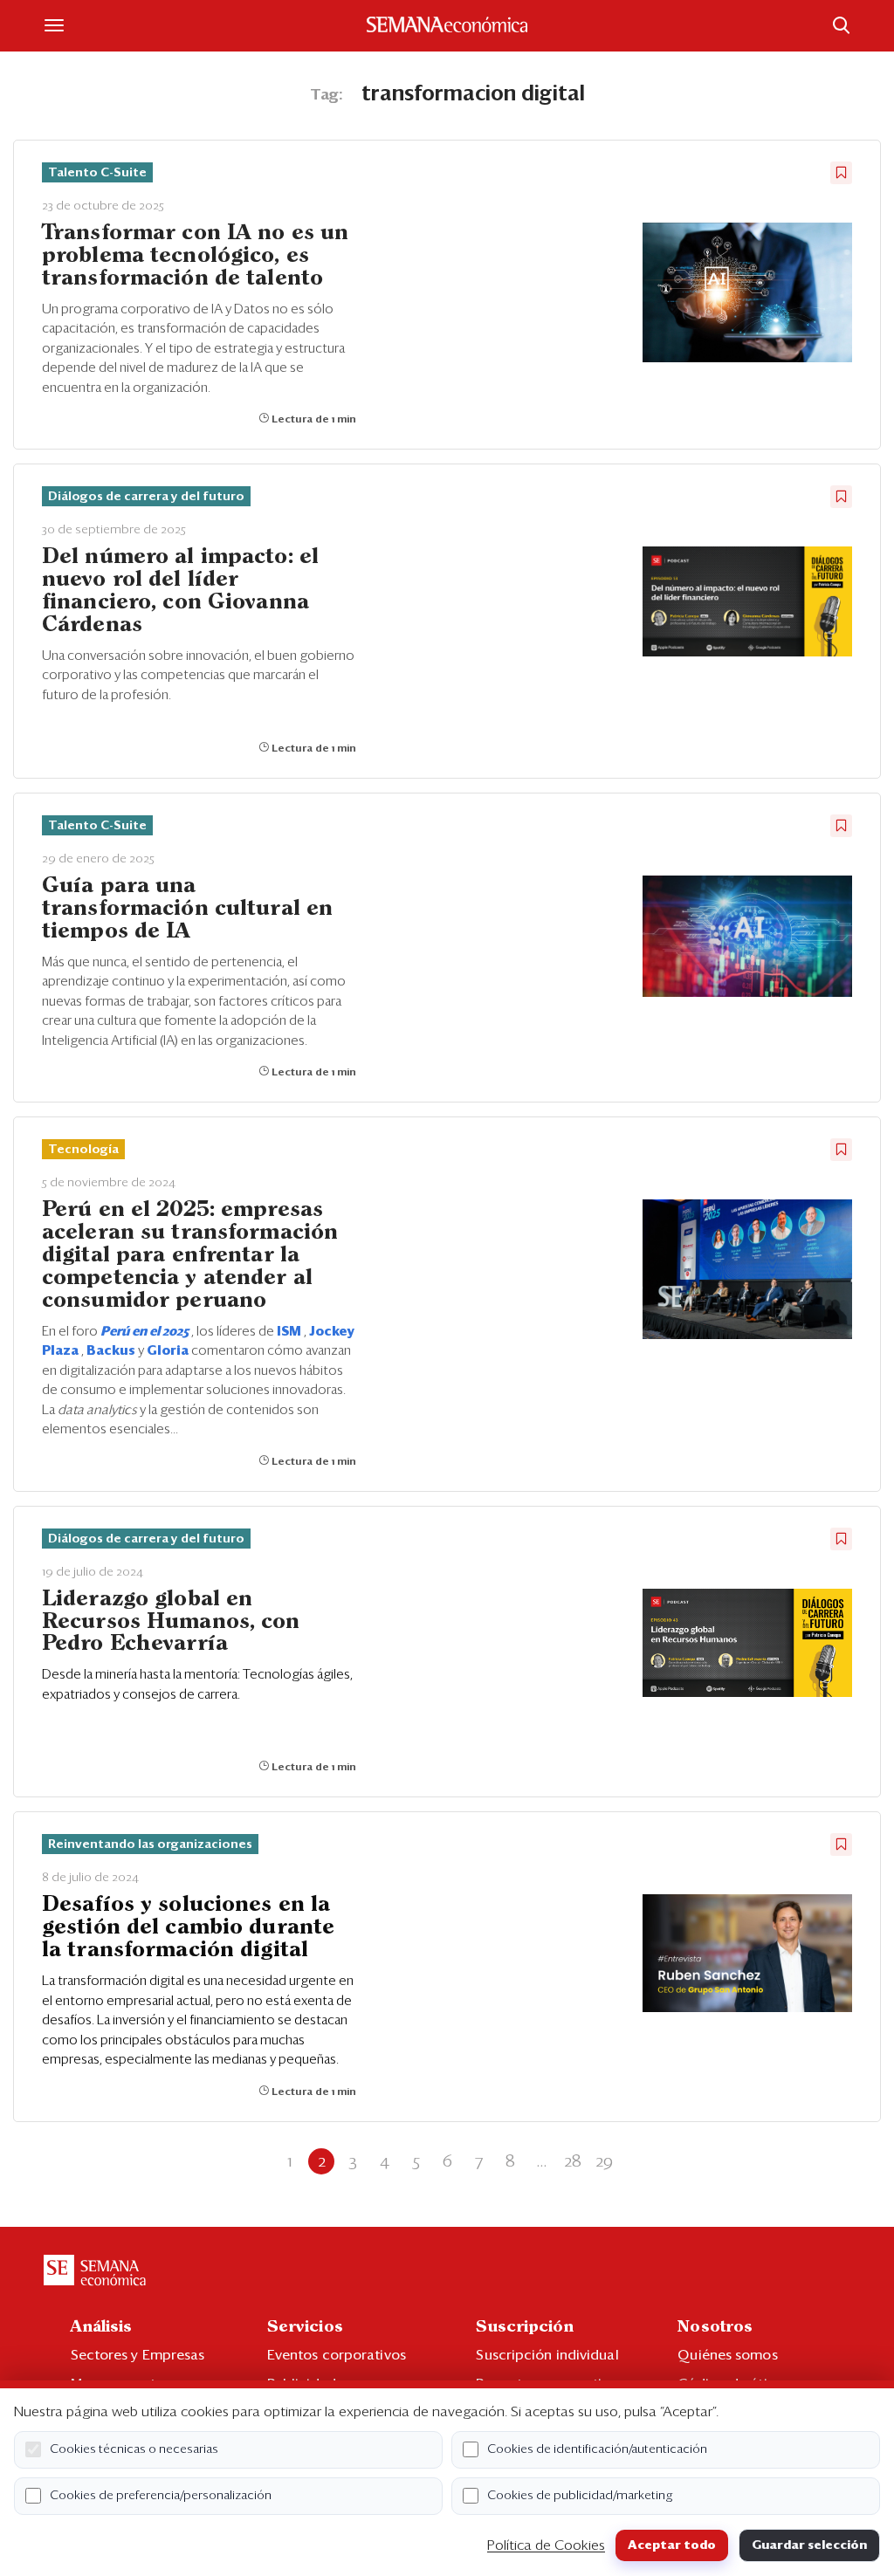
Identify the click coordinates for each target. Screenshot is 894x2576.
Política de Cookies (546, 2545)
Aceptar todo (672, 2545)
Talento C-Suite (97, 173)
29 (604, 2161)
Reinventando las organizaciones (150, 1844)
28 (573, 2161)
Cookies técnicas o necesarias (134, 2449)
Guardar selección (809, 2545)
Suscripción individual (547, 2355)
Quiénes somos (727, 2355)
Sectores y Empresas (138, 2355)
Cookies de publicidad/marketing (580, 2496)
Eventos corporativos (337, 2355)
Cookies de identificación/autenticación (597, 2449)
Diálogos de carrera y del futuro (146, 497)
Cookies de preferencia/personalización (161, 2496)
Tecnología (83, 1150)
